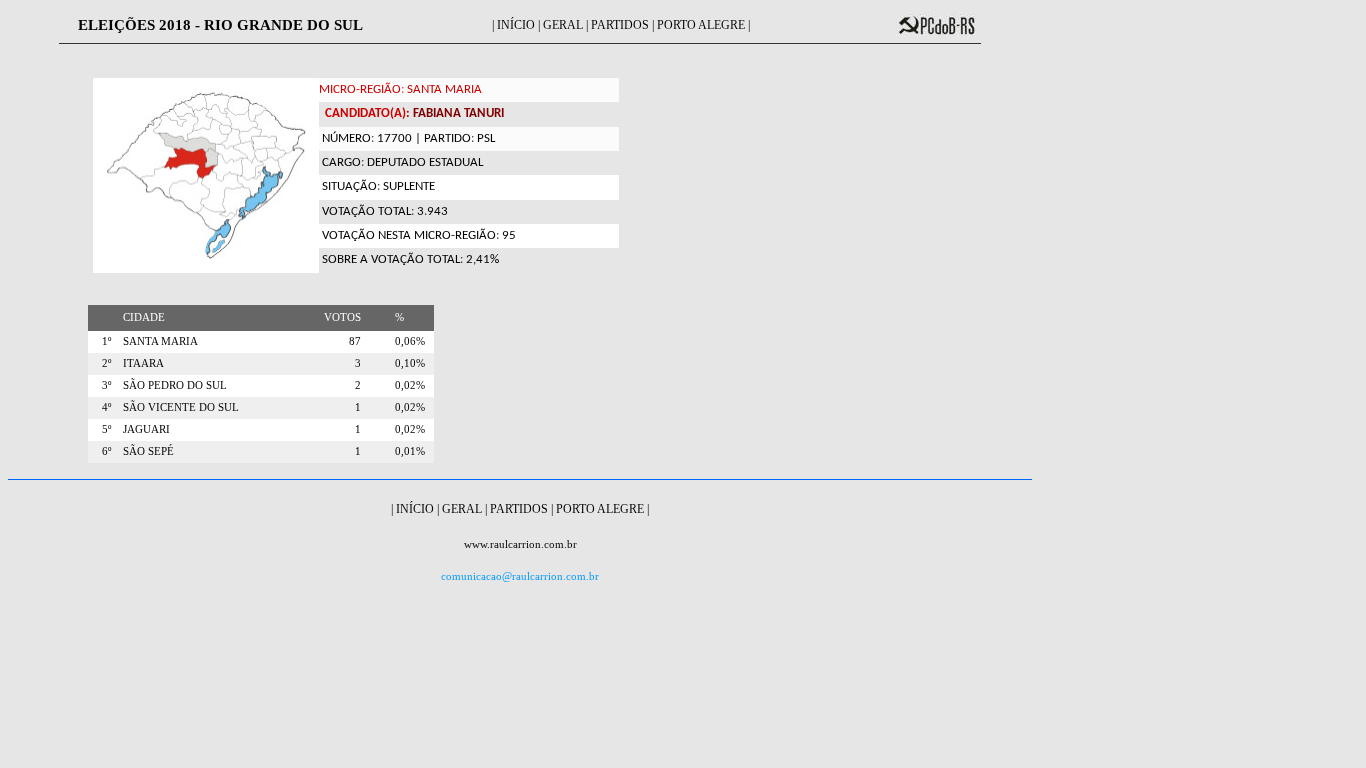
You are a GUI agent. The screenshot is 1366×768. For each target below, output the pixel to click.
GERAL (563, 25)
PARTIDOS (620, 25)
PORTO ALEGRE (701, 25)
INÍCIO (516, 25)
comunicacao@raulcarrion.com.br (520, 576)
